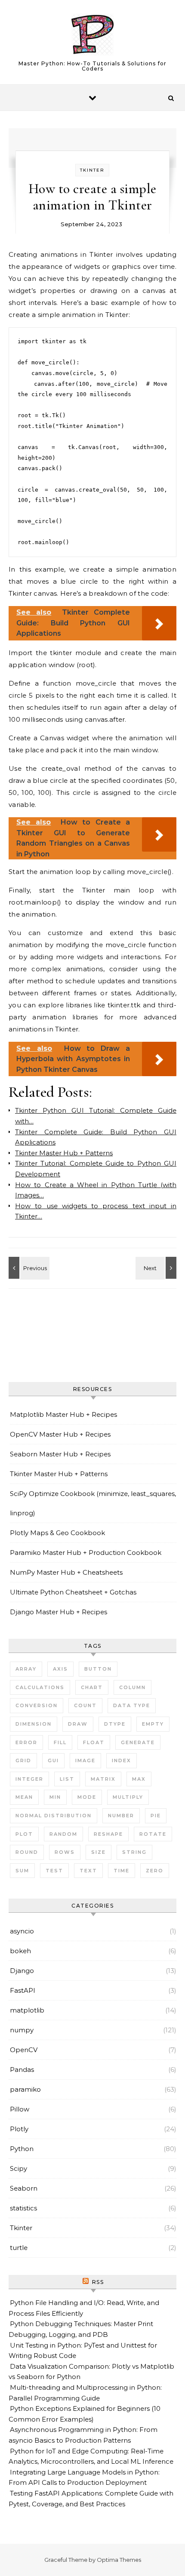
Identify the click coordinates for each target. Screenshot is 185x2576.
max (139, 1779)
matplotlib (27, 2010)
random (63, 1834)
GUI (53, 1760)
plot (24, 1834)
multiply (128, 1797)
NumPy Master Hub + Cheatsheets (66, 1572)
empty (153, 1724)
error (26, 1742)
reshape (108, 1834)
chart (92, 1687)
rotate (153, 1834)
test (54, 1871)
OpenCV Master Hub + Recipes (60, 1434)
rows (65, 1852)
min (55, 1797)
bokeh (20, 1951)
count (85, 1705)
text (88, 1871)
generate (138, 1742)
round (27, 1852)
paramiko (25, 2089)
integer (29, 1779)
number (121, 1816)
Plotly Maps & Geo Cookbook (57, 1533)
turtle (19, 2248)
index (122, 1760)
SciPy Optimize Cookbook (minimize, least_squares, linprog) (93, 1503)
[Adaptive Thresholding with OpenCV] (157, 1268)
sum (22, 1871)
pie (156, 1816)
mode (87, 1797)
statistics (23, 2208)
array (26, 1669)
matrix (103, 1779)
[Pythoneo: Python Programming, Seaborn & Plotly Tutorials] (92, 36)
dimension (34, 1724)
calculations (40, 1687)
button (98, 1669)
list (67, 1779)
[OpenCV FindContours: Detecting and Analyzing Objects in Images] (28, 1268)
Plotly (19, 2129)
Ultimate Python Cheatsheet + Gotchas (73, 1592)
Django (22, 1971)
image (85, 1760)
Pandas (22, 2070)
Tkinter (92, 170)
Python (22, 2149)
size (99, 1852)
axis (60, 1669)
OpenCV (24, 2050)
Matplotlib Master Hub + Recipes (63, 1414)
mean (24, 1797)
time (122, 1871)
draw (78, 1724)
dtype (115, 1724)
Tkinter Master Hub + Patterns (59, 1474)
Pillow (20, 2109)
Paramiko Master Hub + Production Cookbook (86, 1553)
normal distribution (54, 1816)
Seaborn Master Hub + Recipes (60, 1454)
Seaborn (24, 2188)
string (134, 1852)
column (133, 1687)
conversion (37, 1705)
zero (155, 1871)
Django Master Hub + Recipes (59, 1612)
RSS (98, 2282)
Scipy (18, 2168)
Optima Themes (119, 2560)
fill (60, 1742)
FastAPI (23, 1990)
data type (132, 1705)
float (94, 1742)
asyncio (22, 1931)
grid (23, 1760)
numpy (22, 2030)
